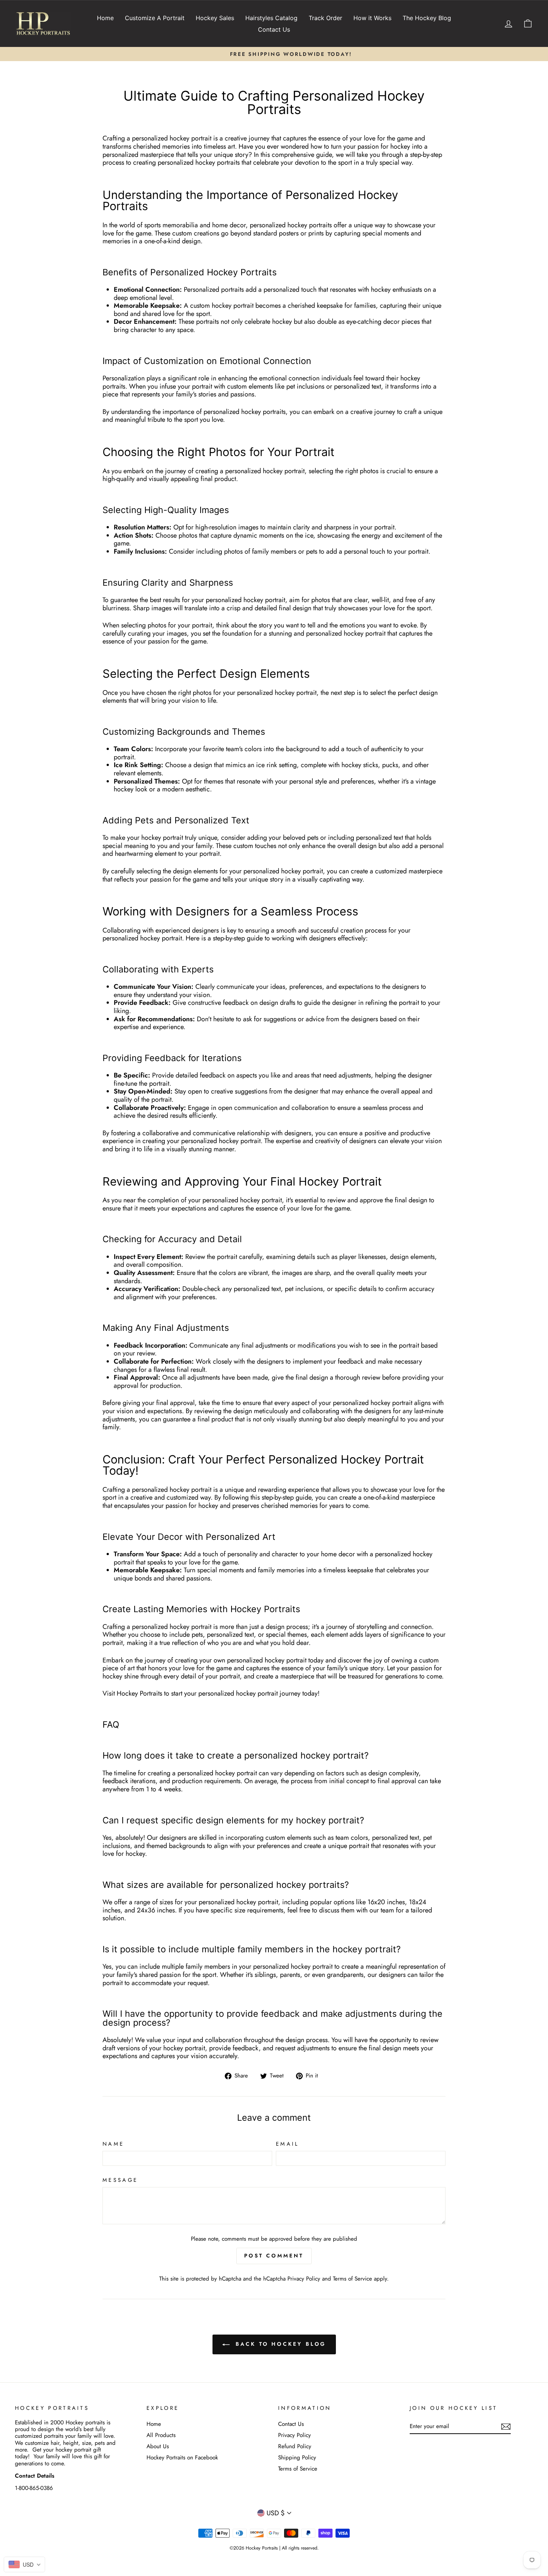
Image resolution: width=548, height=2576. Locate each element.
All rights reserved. (300, 2548)
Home (105, 18)
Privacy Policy (304, 2279)
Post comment (274, 2256)
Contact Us (274, 29)
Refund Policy (295, 2446)
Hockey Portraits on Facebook (182, 2458)
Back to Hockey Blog (279, 2344)
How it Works (372, 18)
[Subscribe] (506, 2427)
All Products (161, 2435)
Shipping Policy (297, 2458)
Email (287, 2144)
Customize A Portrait (155, 18)
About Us (158, 2446)
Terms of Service (352, 2279)
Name (113, 2144)
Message (120, 2180)
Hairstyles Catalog (271, 18)
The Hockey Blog (427, 18)
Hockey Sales (215, 18)
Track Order (325, 18)
